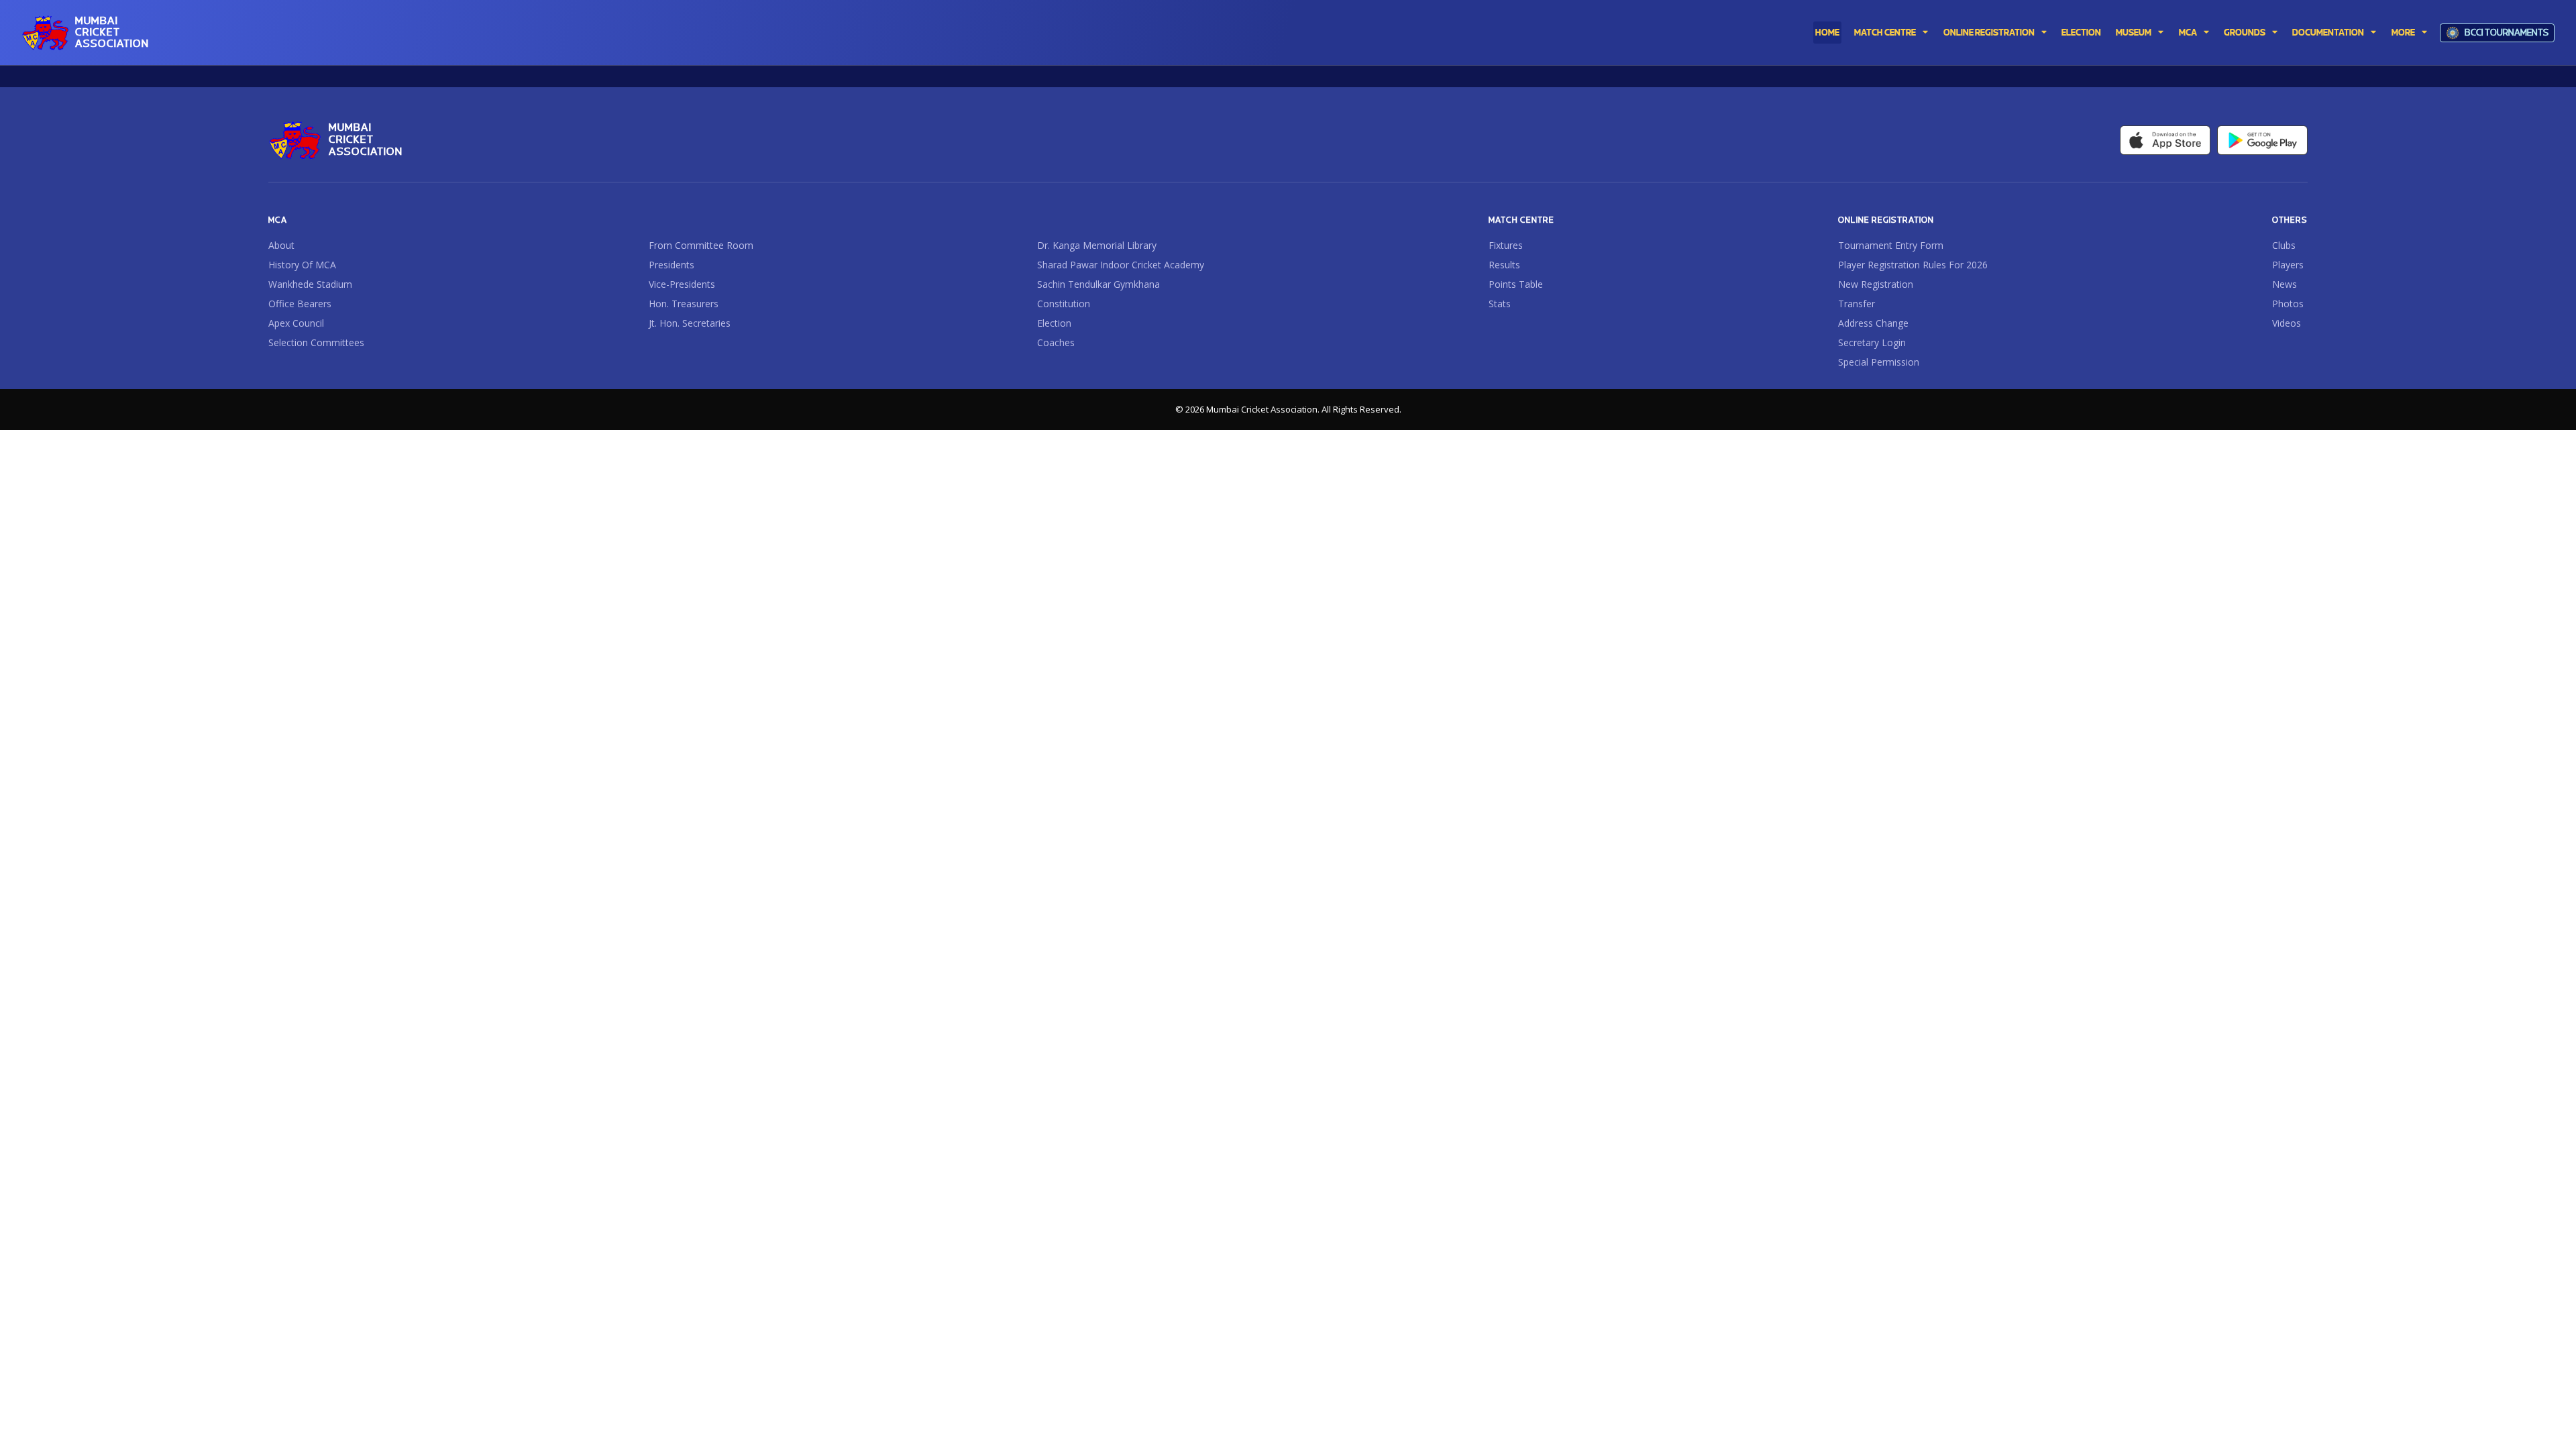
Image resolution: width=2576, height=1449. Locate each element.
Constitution (1064, 304)
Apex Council (296, 323)
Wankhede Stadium (310, 284)
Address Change (1873, 323)
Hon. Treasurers (684, 304)
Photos (2288, 304)
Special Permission (1879, 362)
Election (1054, 323)
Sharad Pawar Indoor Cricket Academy (1121, 265)
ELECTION (2081, 33)
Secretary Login (1872, 343)
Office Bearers (300, 304)
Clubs (2284, 246)
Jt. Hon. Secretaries (690, 323)
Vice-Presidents (682, 284)
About (281, 246)
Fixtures (1506, 246)
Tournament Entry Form (1891, 246)
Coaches (1056, 343)
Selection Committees (316, 343)
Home (1827, 33)
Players (2288, 265)
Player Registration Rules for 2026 (1913, 265)
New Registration (1876, 284)
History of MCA (302, 265)
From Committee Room (701, 246)
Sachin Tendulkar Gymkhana (1098, 284)
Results (1504, 265)
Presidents (672, 265)
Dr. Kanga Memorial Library (1097, 246)
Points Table (1516, 284)
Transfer (1857, 304)
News (2285, 284)
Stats (1500, 304)
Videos (2287, 323)
